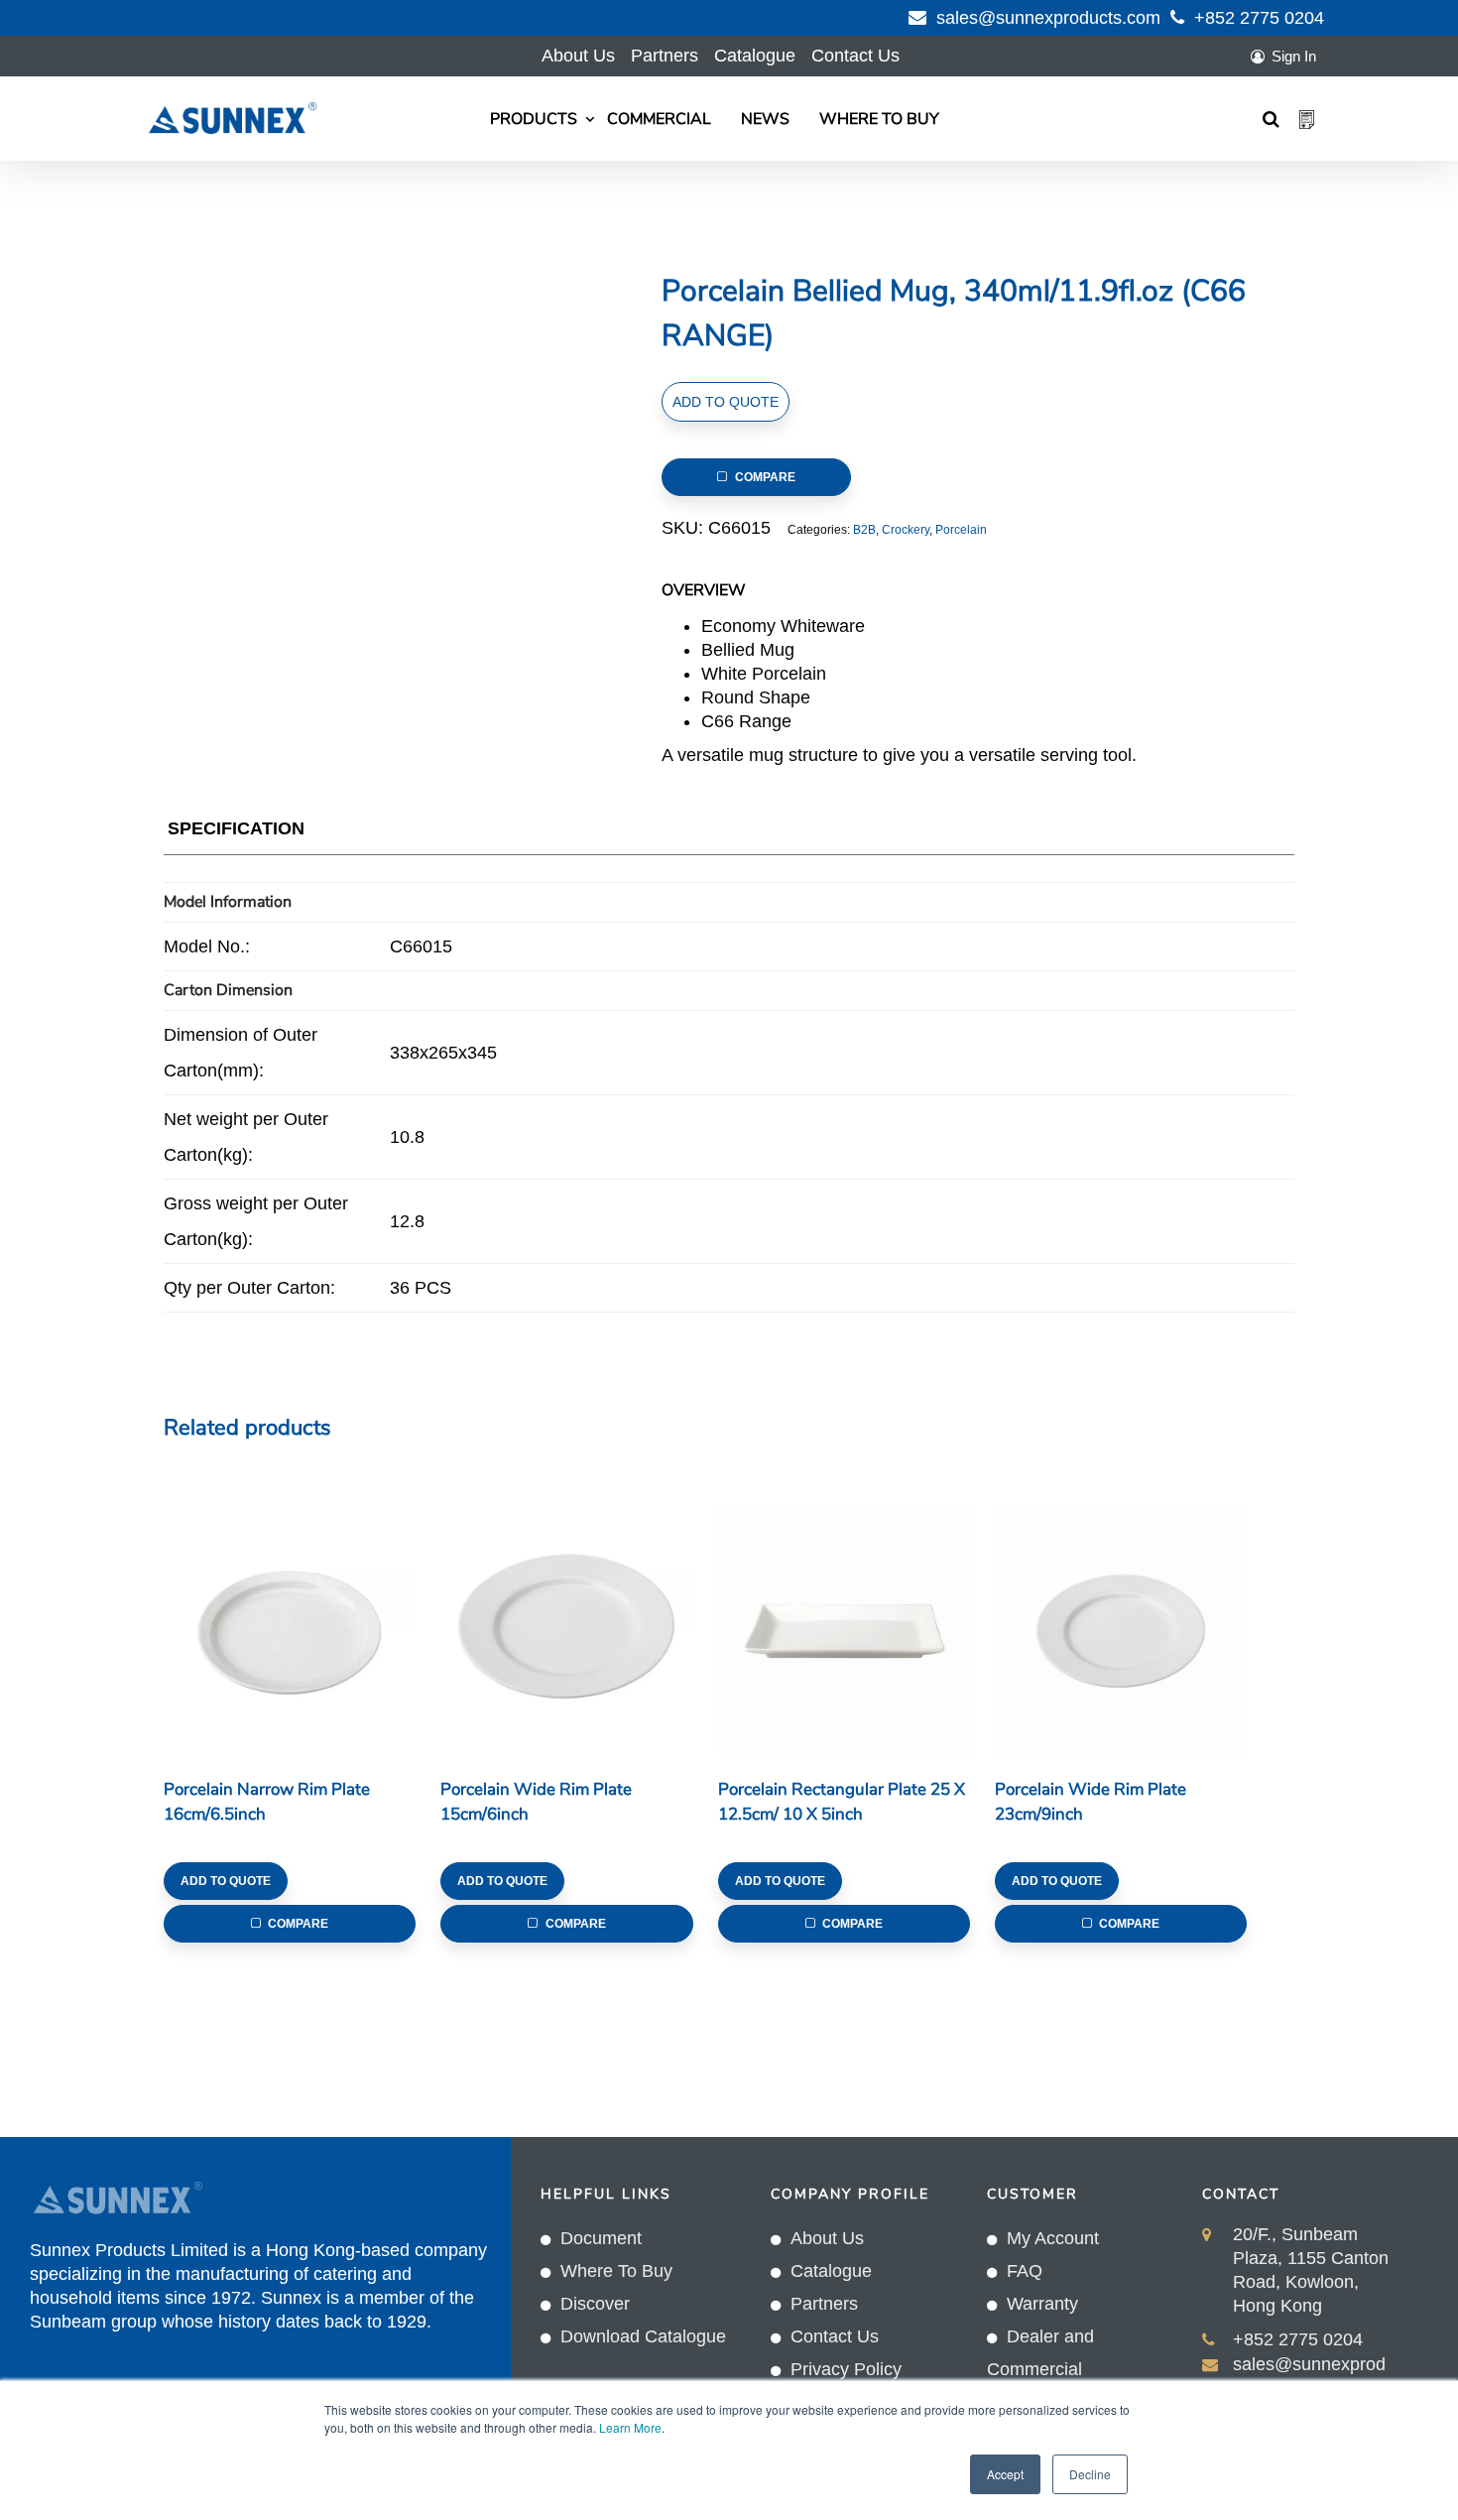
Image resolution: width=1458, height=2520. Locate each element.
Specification (236, 828)
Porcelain (961, 530)
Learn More (630, 2427)
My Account (1053, 2238)
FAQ (1025, 2271)
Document (601, 2238)
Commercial (659, 119)
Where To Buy (879, 119)
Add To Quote (726, 402)
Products (534, 119)
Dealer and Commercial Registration (1040, 2369)
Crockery (906, 530)
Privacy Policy (846, 2369)
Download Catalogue (643, 2336)
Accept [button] (1005, 2474)
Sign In (1294, 56)
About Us (578, 56)
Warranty (1042, 2304)
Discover (595, 2304)
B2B (864, 530)
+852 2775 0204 (1259, 18)
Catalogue (755, 56)
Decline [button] (1090, 2474)
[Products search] (1271, 119)
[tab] (236, 833)
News (765, 119)
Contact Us (855, 56)
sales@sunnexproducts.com (1048, 18)
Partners (665, 56)
